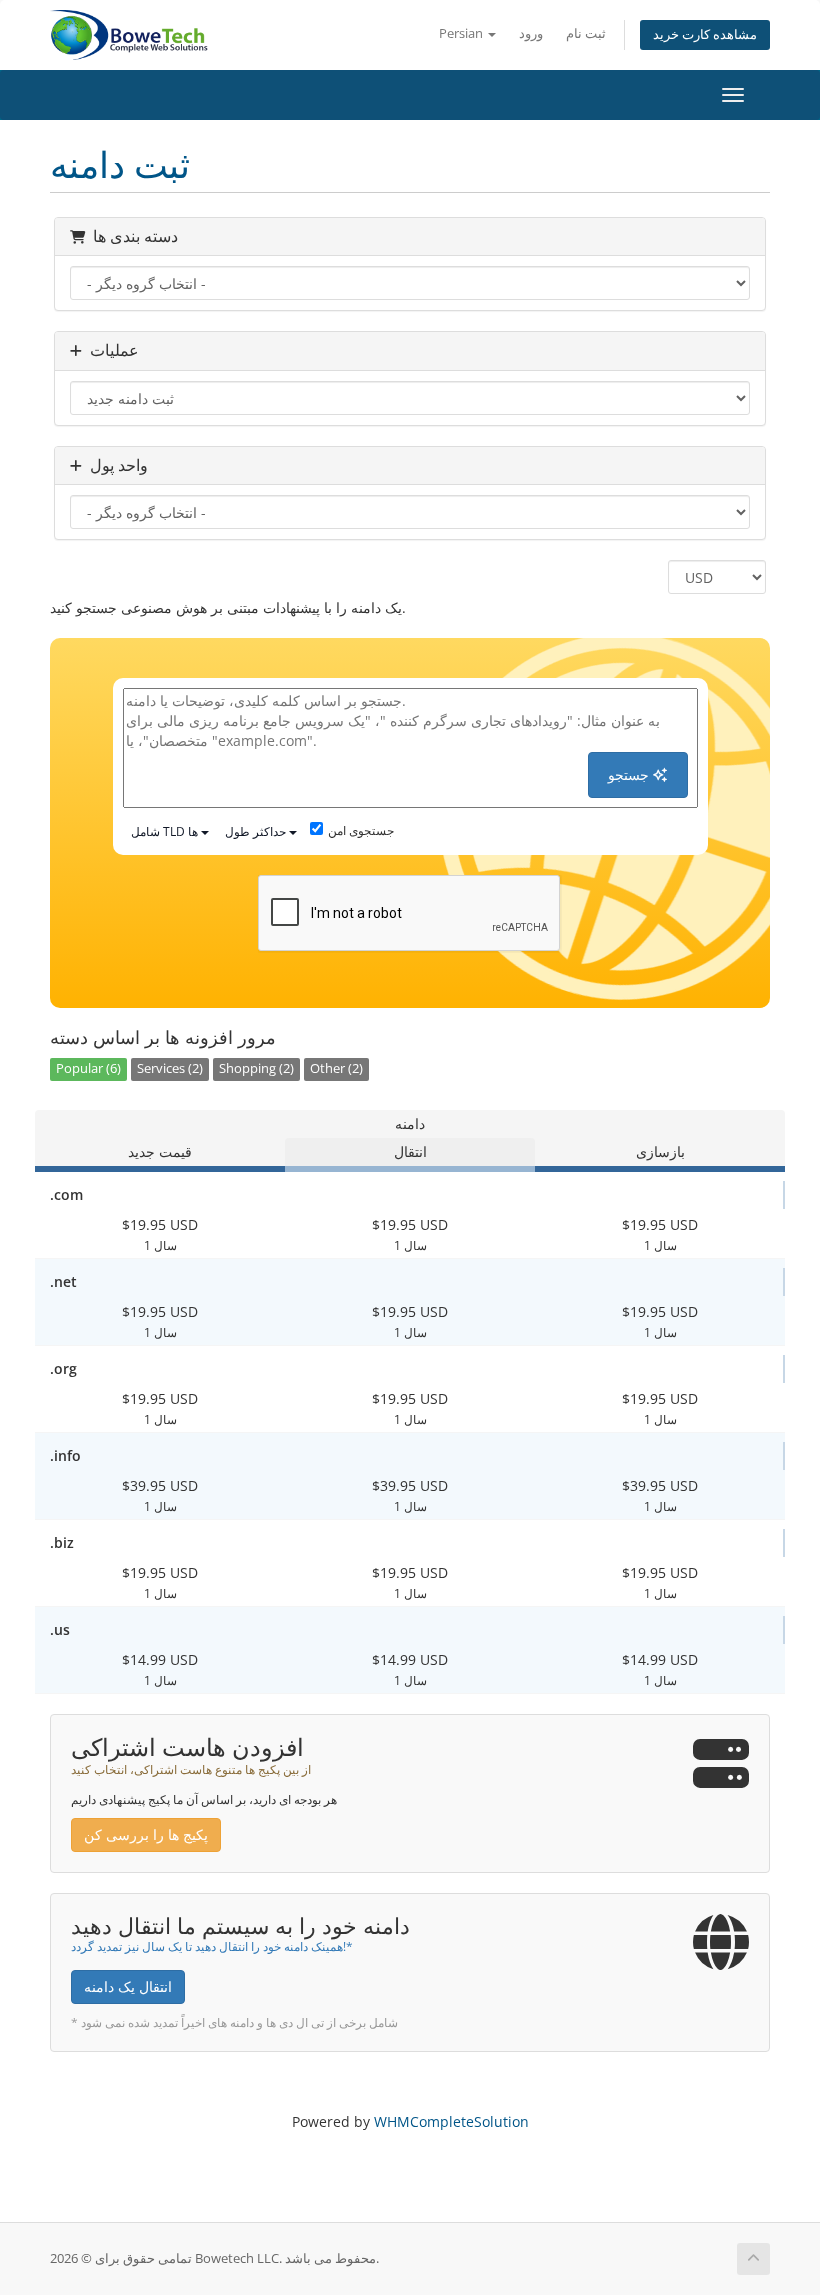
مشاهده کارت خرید (705, 34)
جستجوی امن (361, 830)
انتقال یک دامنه (128, 1986)
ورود (531, 33)
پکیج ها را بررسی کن (146, 1834)
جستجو (630, 774)
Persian (462, 33)
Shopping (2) (256, 1068)
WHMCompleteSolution (451, 2121)
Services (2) (170, 1068)
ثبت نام (586, 33)
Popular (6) (88, 1068)
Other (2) (336, 1068)
